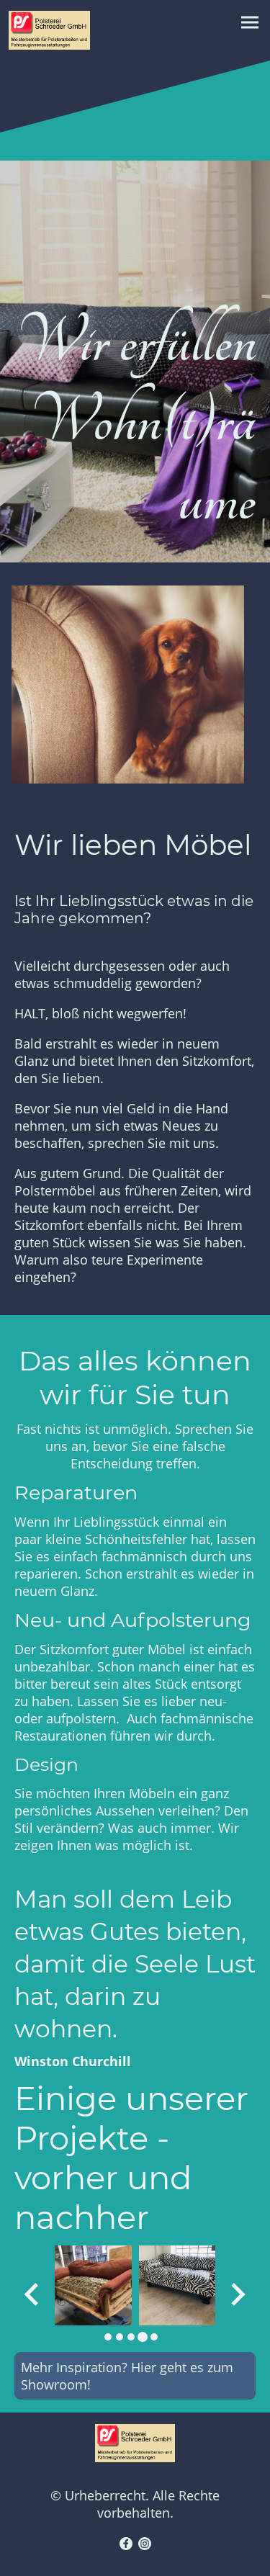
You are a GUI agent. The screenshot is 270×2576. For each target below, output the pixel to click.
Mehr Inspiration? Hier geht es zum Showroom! (127, 2376)
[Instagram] (145, 2544)
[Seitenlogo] (49, 30)
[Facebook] (126, 2544)
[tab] (108, 2337)
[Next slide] (237, 2294)
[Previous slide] (33, 2294)
